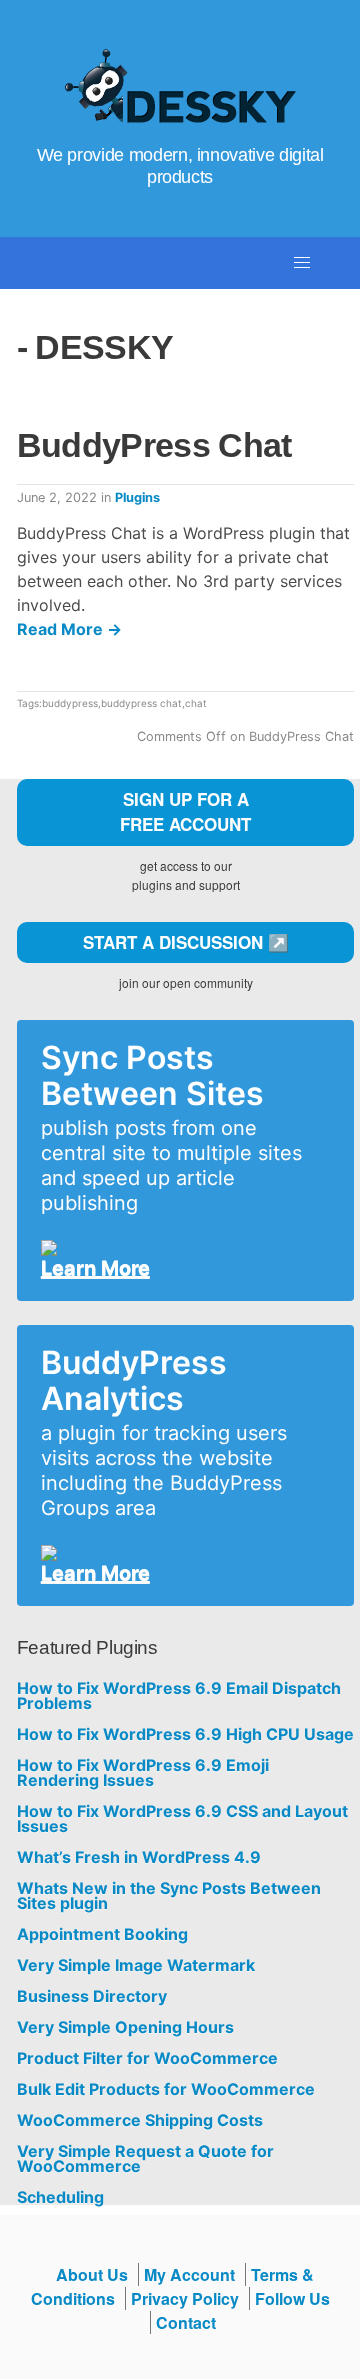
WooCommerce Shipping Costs (140, 2120)
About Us (92, 2274)
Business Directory (92, 1996)
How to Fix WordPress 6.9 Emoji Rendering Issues (143, 1773)
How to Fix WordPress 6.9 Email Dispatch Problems (179, 1696)
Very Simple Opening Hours (125, 2027)
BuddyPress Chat (154, 445)
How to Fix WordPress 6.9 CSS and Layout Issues (182, 1819)
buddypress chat (141, 703)
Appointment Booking (102, 1934)
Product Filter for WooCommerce (147, 2058)
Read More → (69, 629)
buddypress (70, 703)
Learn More (95, 1268)
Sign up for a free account (185, 812)
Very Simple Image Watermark (136, 1965)
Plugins (137, 497)
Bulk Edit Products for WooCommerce (166, 2089)
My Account (189, 2274)
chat (196, 703)
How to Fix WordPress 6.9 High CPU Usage (185, 1734)
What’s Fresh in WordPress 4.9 (139, 1857)
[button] (302, 263)
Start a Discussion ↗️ (186, 942)
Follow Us (292, 2298)
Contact (186, 2322)
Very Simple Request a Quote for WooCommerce (145, 2159)
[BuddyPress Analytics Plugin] (178, 1553)
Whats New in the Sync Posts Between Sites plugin (169, 1896)
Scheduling (60, 2197)
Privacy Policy (185, 2298)
